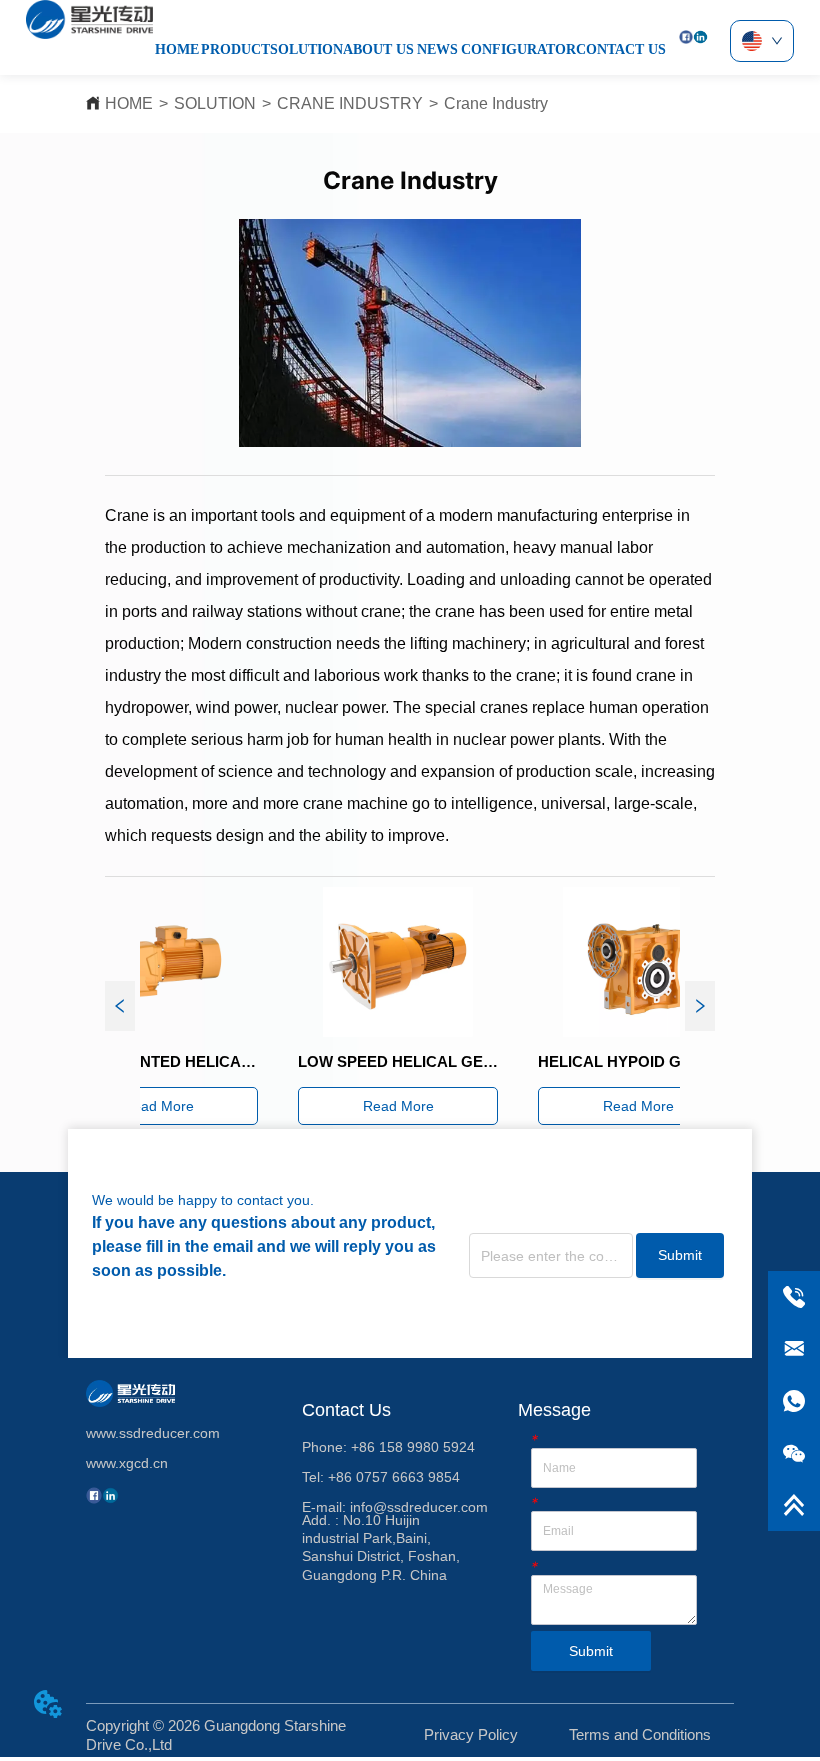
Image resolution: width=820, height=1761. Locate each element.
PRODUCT (235, 49)
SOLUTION (306, 49)
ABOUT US (378, 49)
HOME (177, 49)
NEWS (437, 49)
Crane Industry (496, 103)
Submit (680, 1255)
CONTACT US (621, 49)
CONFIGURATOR (518, 49)
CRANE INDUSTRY (350, 103)
